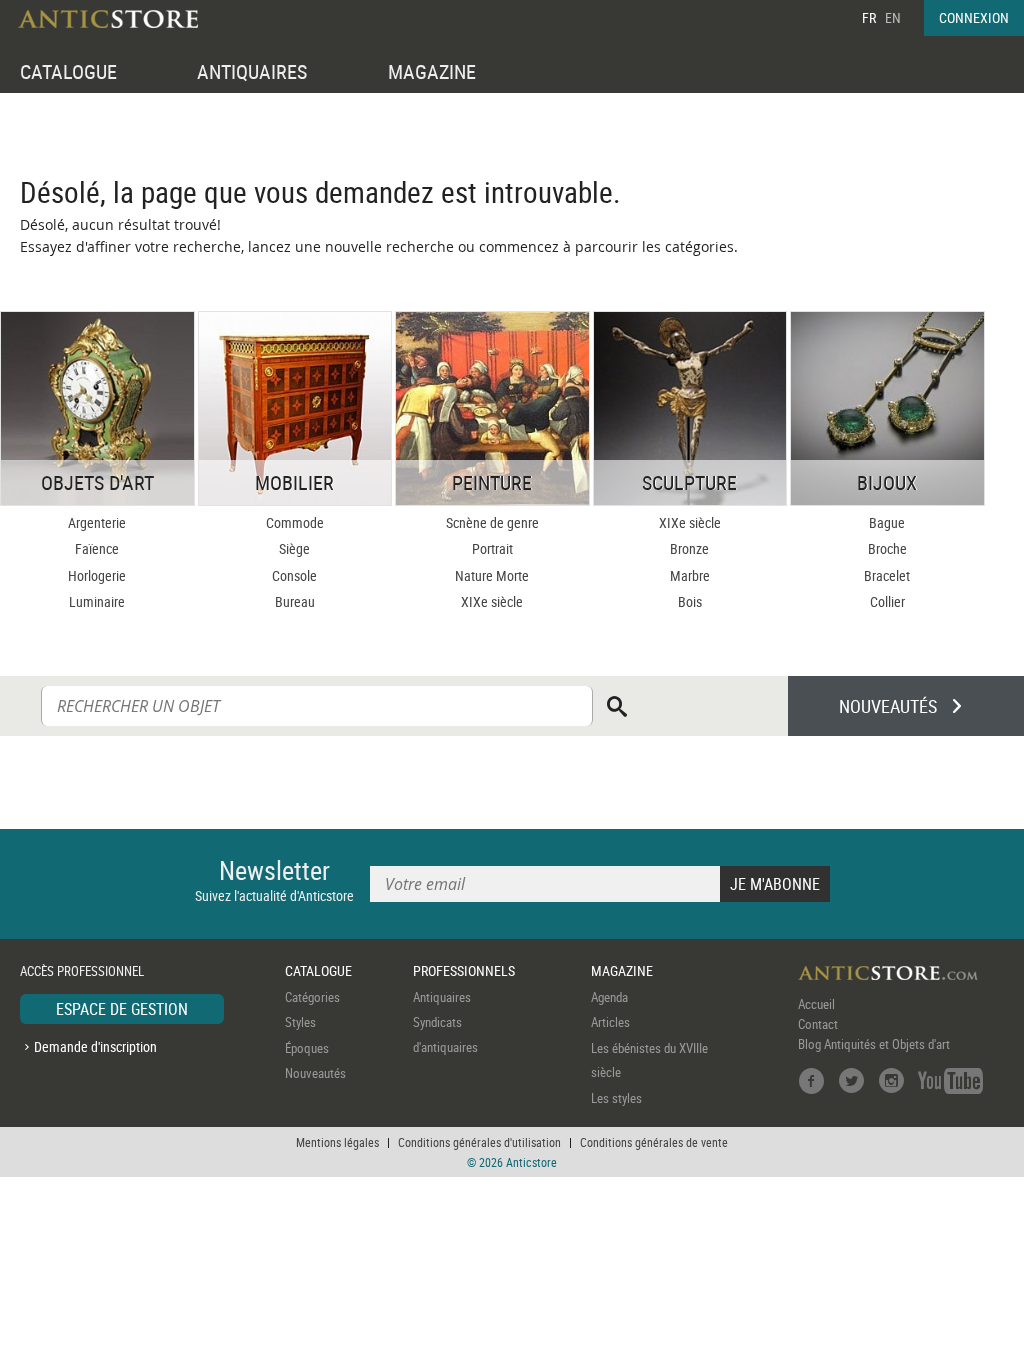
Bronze (689, 548)
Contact (818, 1024)
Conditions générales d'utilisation (479, 1142)
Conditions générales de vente (654, 1142)
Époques (307, 1048)
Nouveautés (315, 1073)
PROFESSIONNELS (464, 970)
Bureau (295, 601)
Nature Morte (492, 575)
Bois (690, 601)
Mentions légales (337, 1142)
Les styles (616, 1098)
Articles (610, 1022)
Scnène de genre (492, 522)
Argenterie (97, 522)
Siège (294, 548)
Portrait (492, 548)
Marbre (690, 575)
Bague (887, 522)
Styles (300, 1022)
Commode (295, 522)
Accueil (816, 1004)
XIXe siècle (492, 601)
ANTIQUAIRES (252, 71)
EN (893, 17)
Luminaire (97, 601)
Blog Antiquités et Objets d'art (874, 1044)
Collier (887, 601)
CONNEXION (974, 17)
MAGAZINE (432, 71)
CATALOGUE (68, 71)
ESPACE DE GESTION (122, 1009)
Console (294, 575)
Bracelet (887, 575)
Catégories (312, 997)
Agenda (609, 997)
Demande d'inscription (95, 1046)
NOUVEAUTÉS (888, 706)
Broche (887, 548)
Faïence (97, 548)
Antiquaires (442, 997)
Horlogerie (97, 575)
